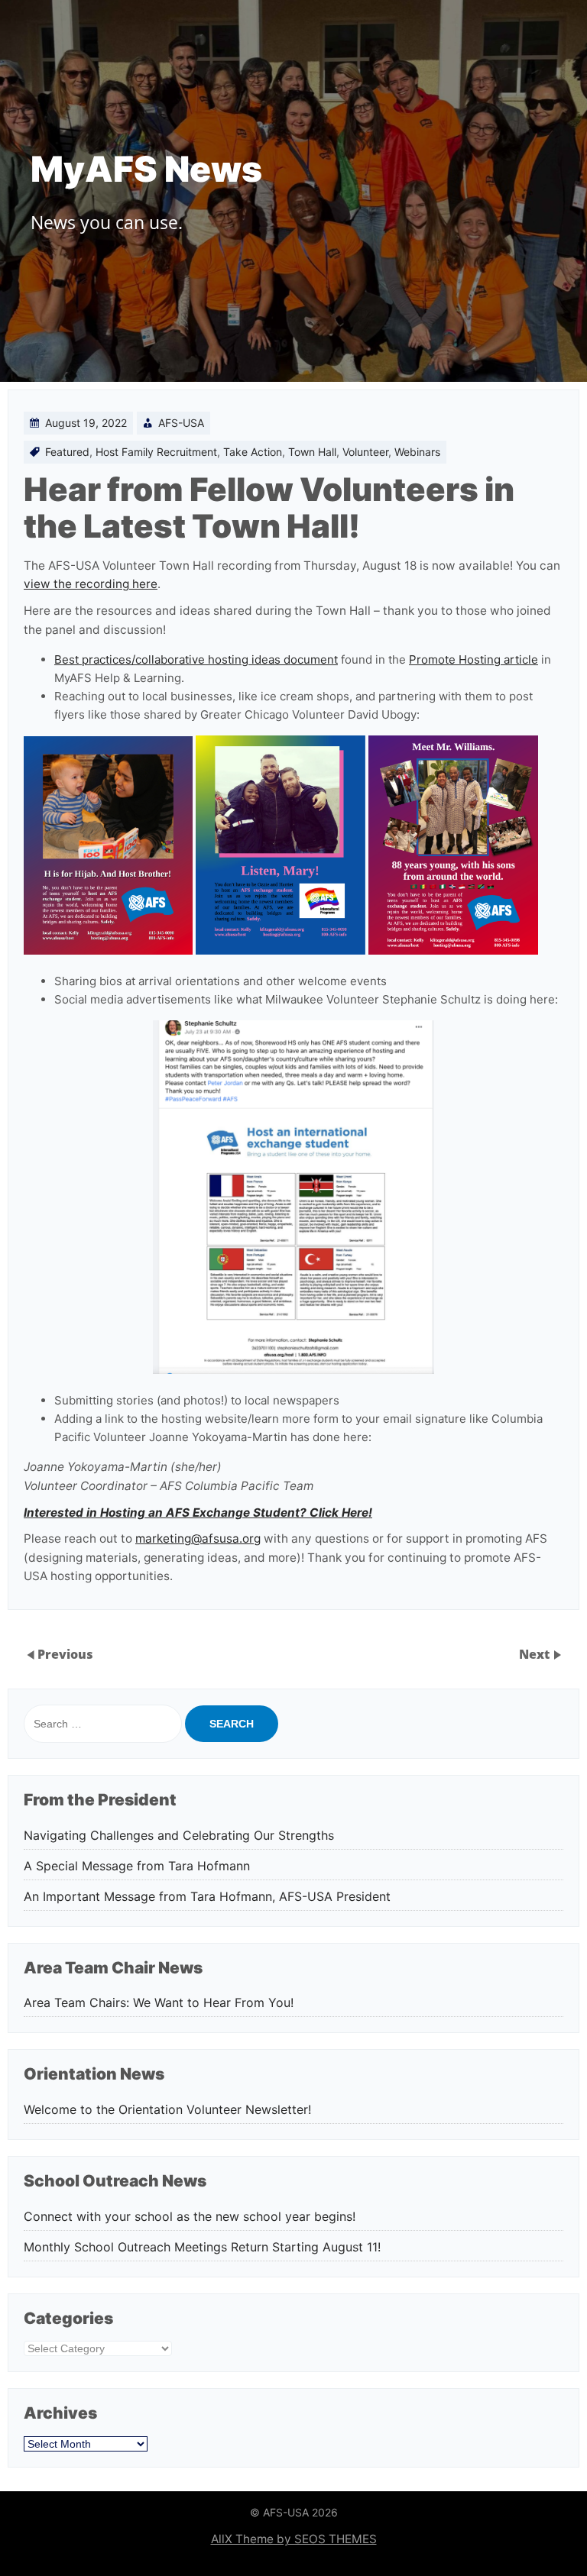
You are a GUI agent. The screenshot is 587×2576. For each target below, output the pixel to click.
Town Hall (312, 452)
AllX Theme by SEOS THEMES (294, 2539)
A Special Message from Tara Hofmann (137, 1866)
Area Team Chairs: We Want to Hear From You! (159, 2003)
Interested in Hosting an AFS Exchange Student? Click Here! (198, 1513)
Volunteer (365, 452)
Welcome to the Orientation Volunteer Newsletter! (171, 2110)
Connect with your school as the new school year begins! (190, 2217)
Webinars (417, 452)
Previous (65, 1654)
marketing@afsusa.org (198, 1538)
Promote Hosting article (473, 659)
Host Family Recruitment (156, 452)
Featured (67, 452)
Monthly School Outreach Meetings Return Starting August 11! (202, 2247)
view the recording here (91, 584)
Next (536, 1654)
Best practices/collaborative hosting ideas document (196, 659)
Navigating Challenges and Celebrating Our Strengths (179, 1836)
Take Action (253, 452)
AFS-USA (181, 423)
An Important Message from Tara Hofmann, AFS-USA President (207, 1897)
